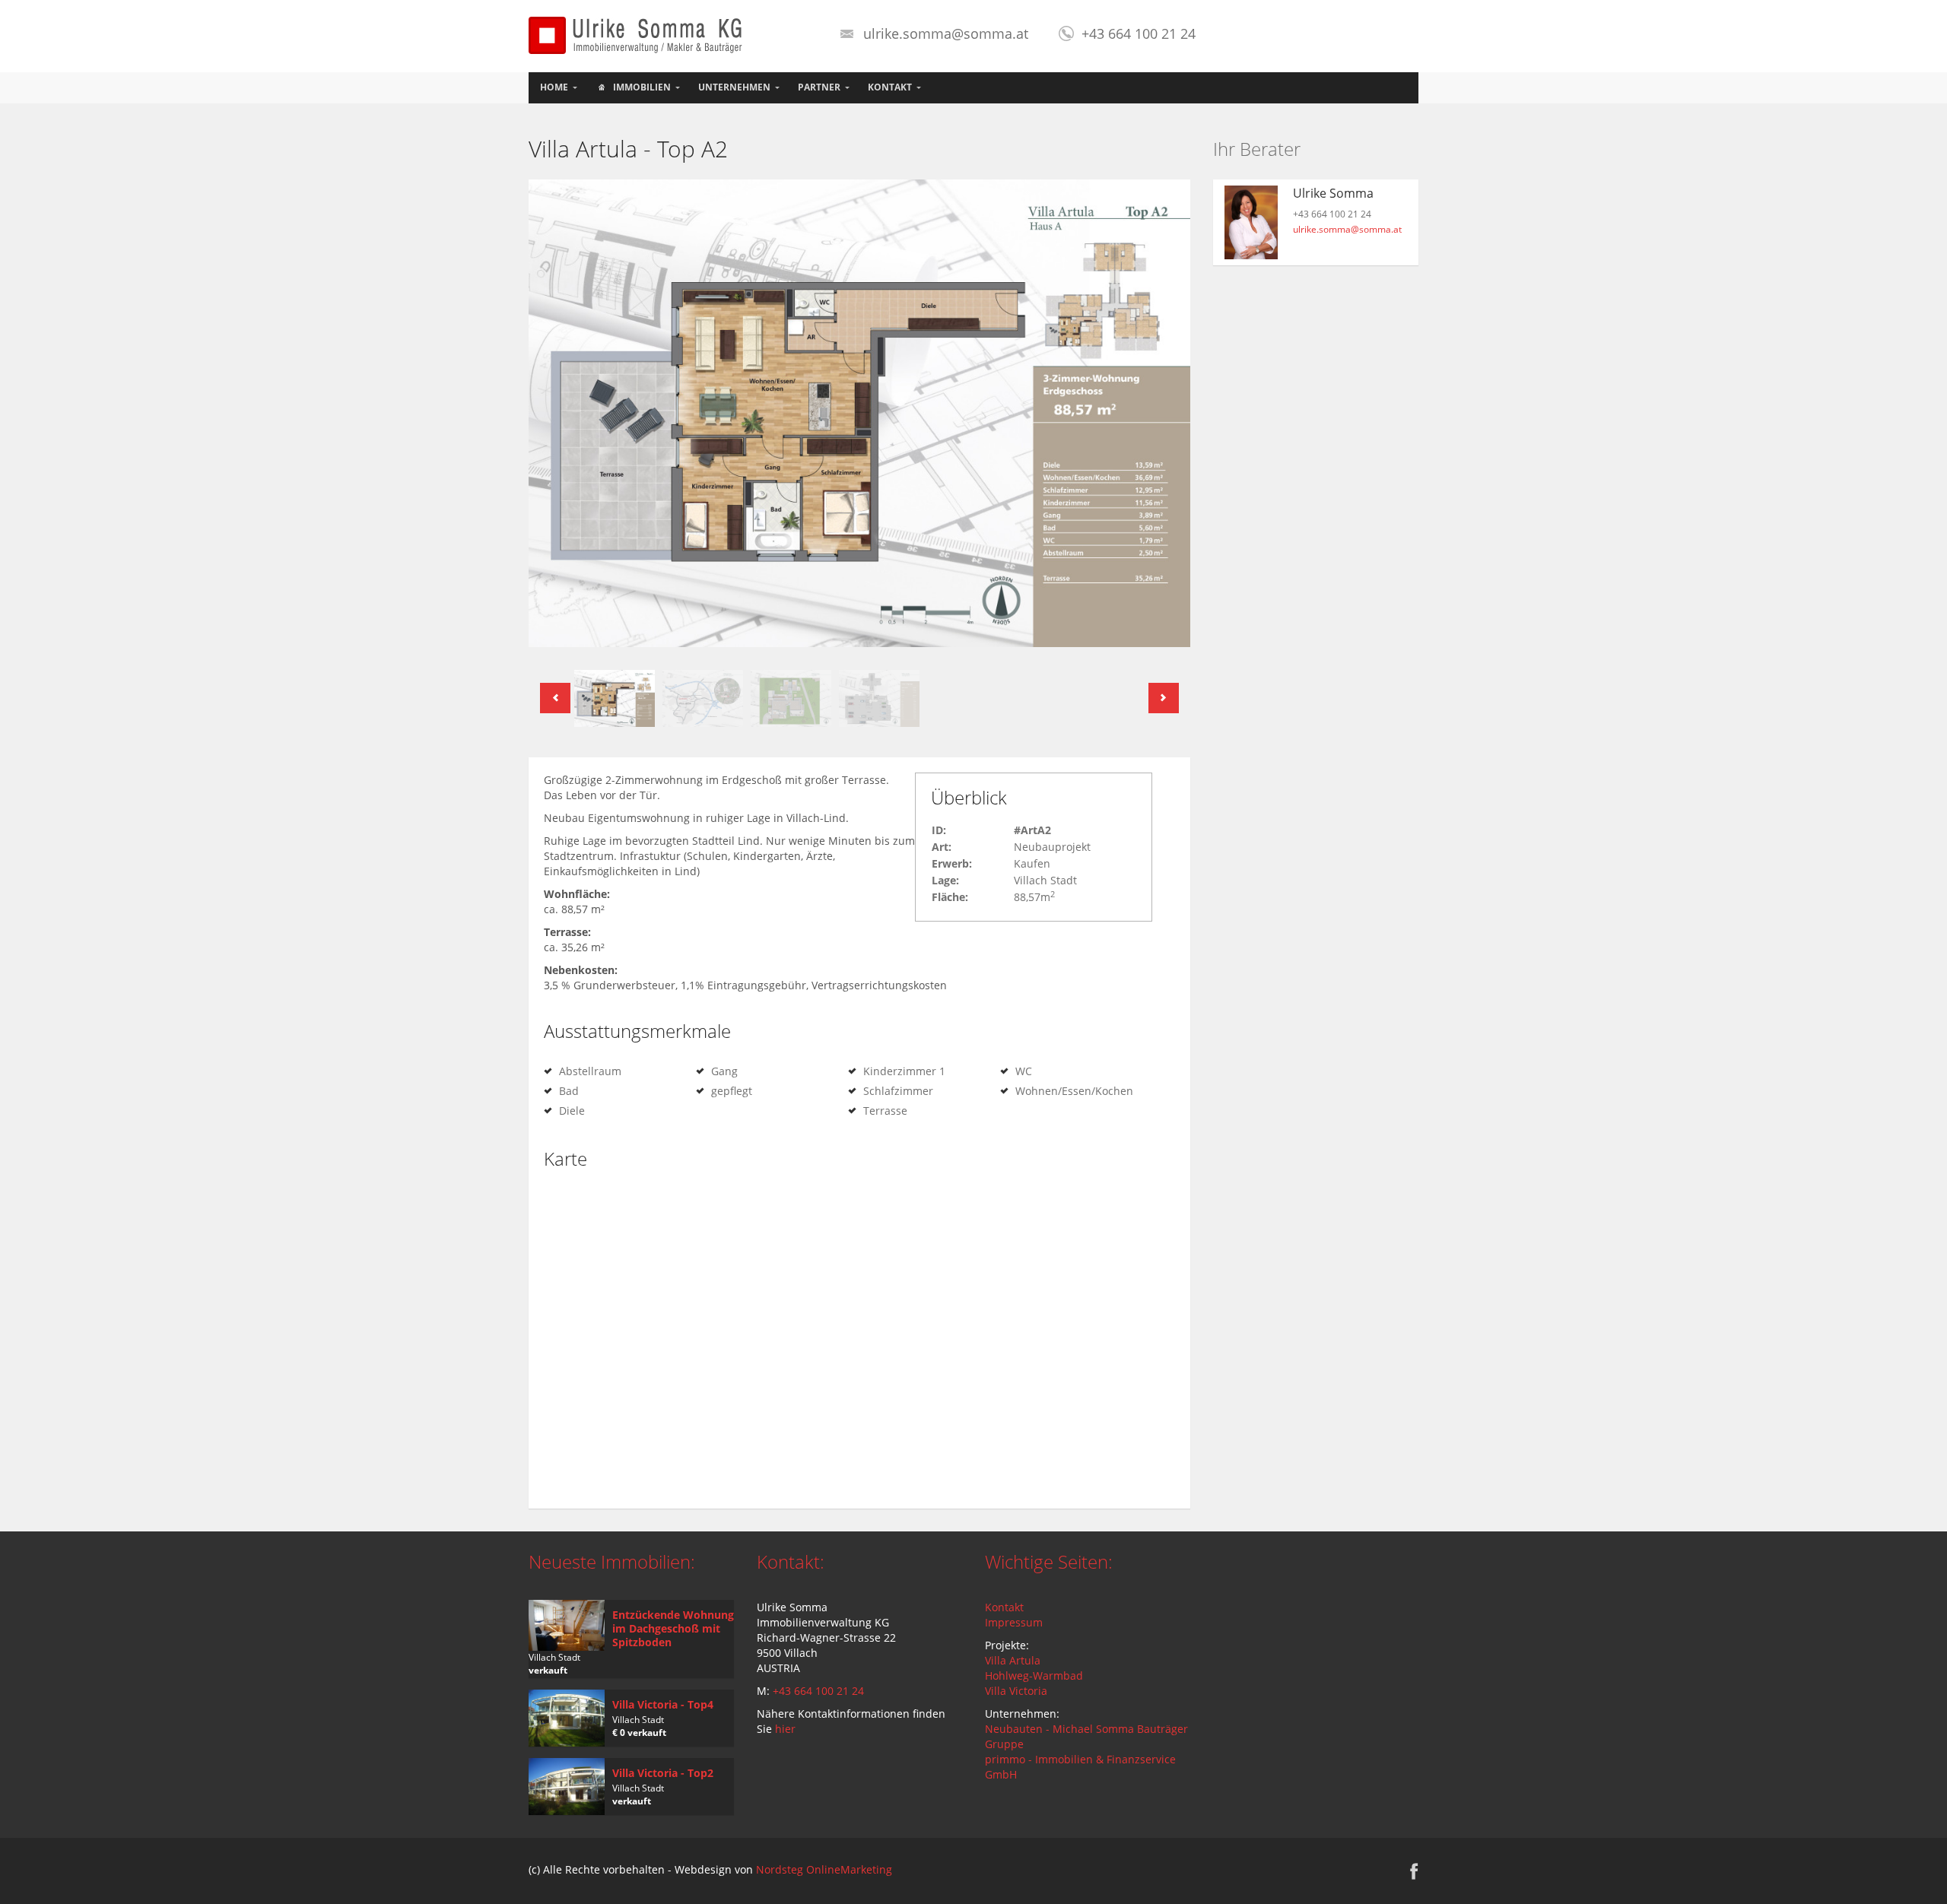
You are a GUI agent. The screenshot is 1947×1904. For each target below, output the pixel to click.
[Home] (637, 34)
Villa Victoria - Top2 (663, 1773)
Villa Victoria (1016, 1691)
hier (785, 1729)
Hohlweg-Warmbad (1034, 1676)
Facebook (1414, 1871)
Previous (555, 698)
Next (1164, 698)
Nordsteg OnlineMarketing (824, 1869)
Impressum (1014, 1622)
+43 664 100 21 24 (818, 1691)
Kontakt (1004, 1607)
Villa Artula (1013, 1660)
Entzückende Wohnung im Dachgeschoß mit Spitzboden (673, 1628)
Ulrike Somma (1333, 193)
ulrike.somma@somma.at (946, 33)
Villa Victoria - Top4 (663, 1704)
